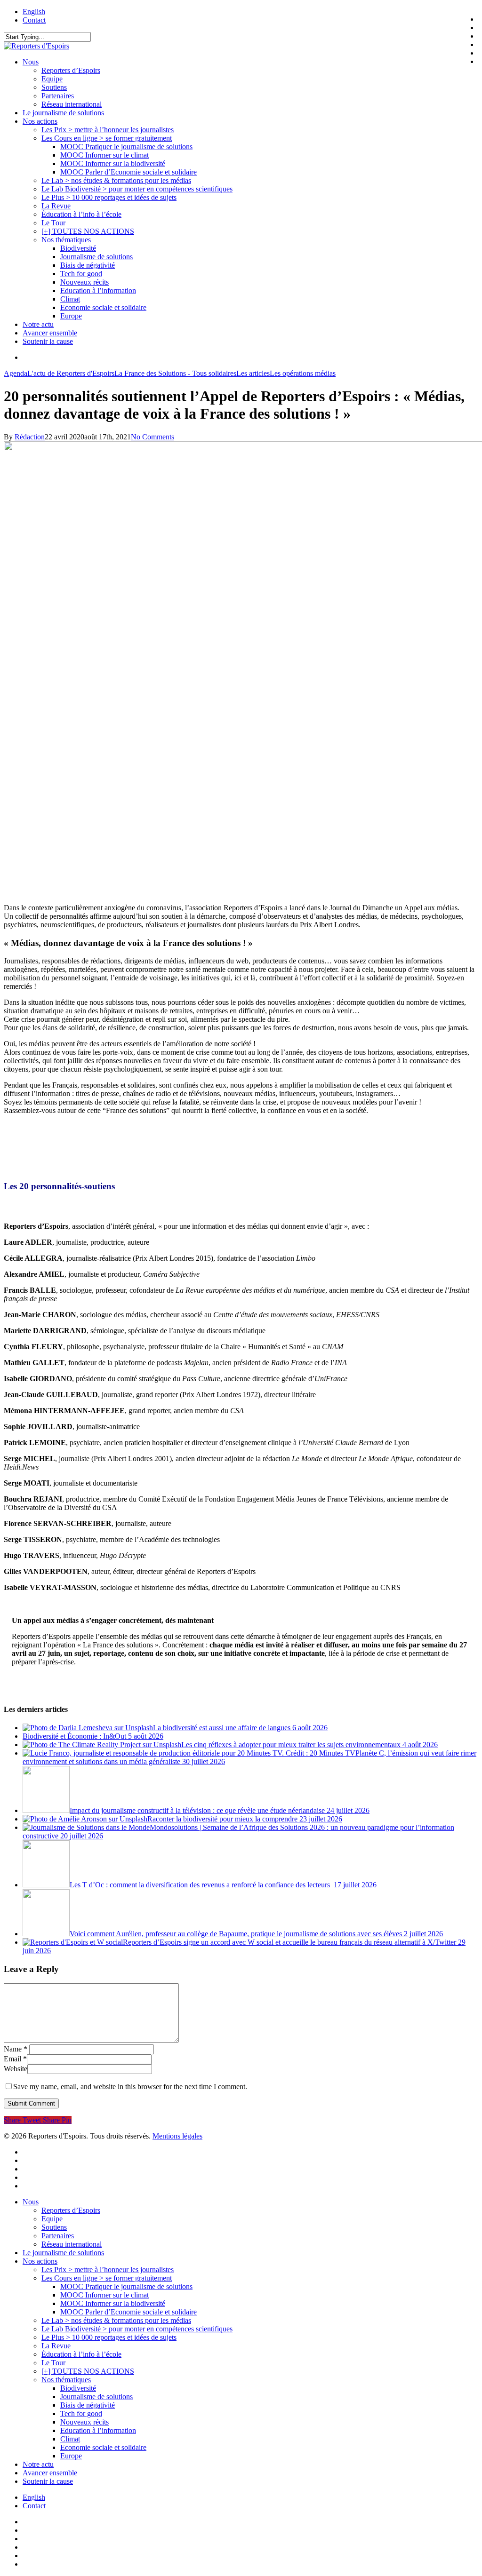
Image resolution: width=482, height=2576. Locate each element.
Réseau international (72, 2244)
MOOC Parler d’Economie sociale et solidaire (129, 2312)
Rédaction (30, 437)
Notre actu (38, 2464)
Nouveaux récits (84, 2422)
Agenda (16, 373)
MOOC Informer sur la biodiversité (113, 2303)
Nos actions (40, 2261)
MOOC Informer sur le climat (104, 2295)
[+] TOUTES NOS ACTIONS (88, 2371)
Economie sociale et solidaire (103, 2447)
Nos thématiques (66, 2380)
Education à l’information (98, 2430)
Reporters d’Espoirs (71, 2210)
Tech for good (81, 2413)
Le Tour (53, 2363)
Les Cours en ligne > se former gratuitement (107, 2278)
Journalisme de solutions (96, 2397)
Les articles (253, 373)
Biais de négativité (88, 2405)
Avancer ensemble (50, 2473)
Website (16, 2069)
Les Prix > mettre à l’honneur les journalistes (108, 2270)
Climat (70, 2439)
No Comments (153, 437)
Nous (31, 2202)
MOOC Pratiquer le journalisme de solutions (126, 2286)
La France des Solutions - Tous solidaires (175, 373)
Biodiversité (78, 2388)
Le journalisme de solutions (63, 2253)
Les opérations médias (303, 373)
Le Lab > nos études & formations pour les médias (116, 2320)
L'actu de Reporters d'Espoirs (71, 373)
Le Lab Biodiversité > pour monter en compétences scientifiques (137, 2329)
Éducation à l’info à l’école (81, 2354)
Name (16, 2049)
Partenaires (58, 2236)
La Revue (56, 2346)
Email (15, 2059)
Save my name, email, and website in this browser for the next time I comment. (130, 2087)
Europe (71, 2456)
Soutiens (54, 2227)
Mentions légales (177, 2136)
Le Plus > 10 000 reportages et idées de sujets (109, 2337)
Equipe (52, 2219)
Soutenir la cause (48, 2481)
